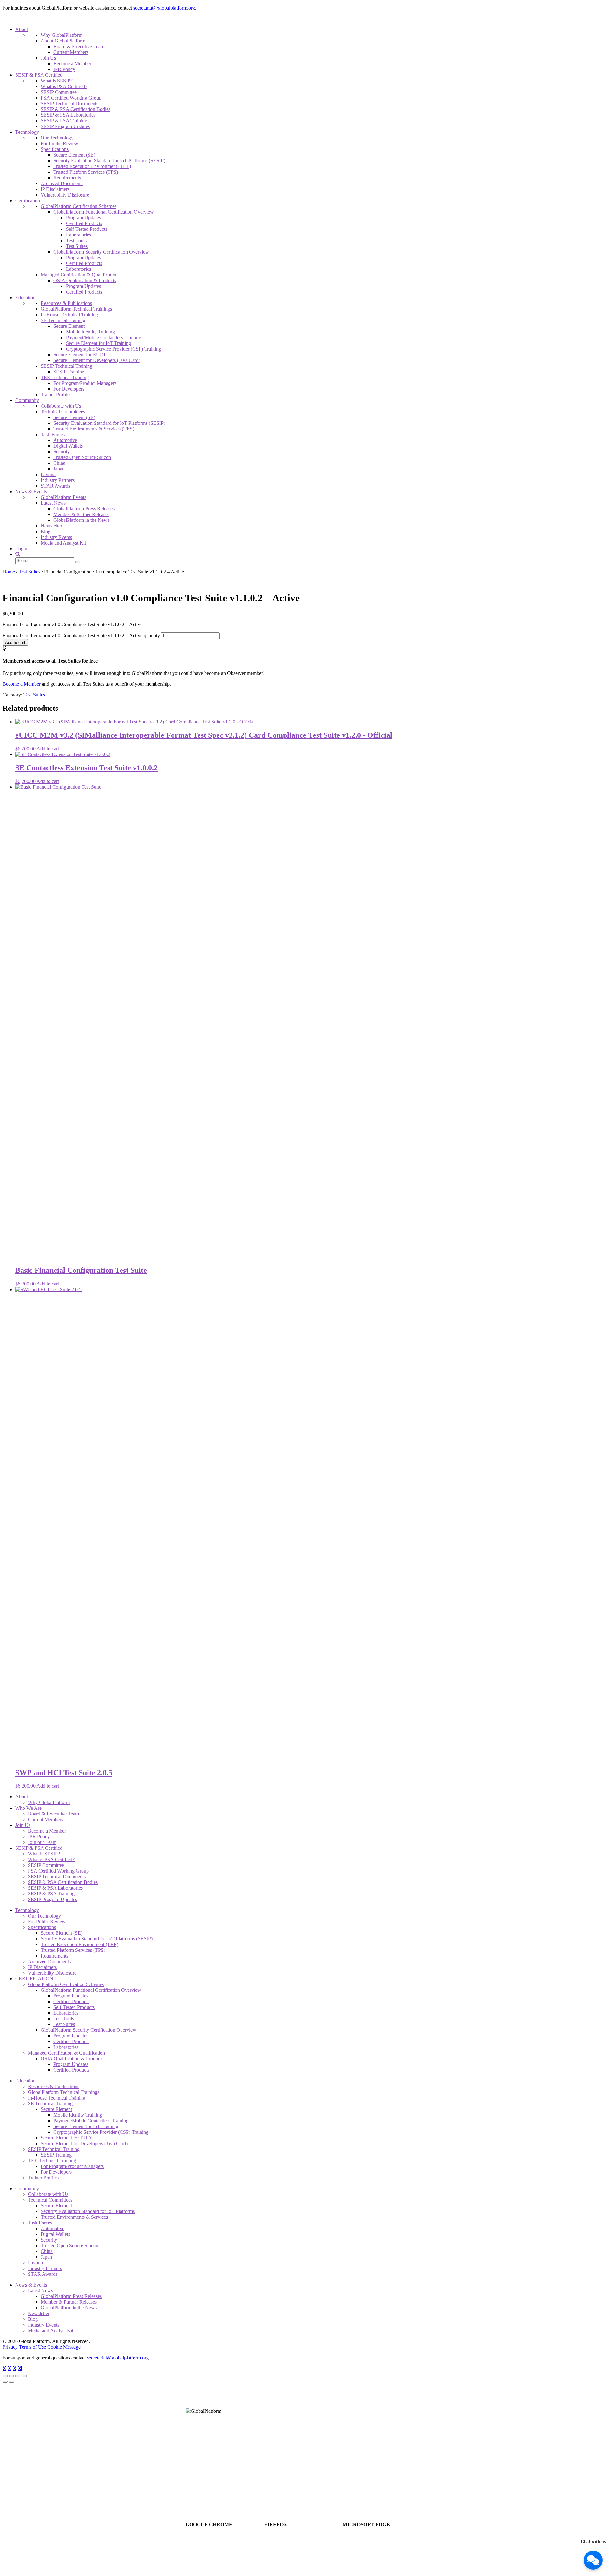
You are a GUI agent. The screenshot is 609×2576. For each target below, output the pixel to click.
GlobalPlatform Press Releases (84, 509)
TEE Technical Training (65, 377)
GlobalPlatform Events (63, 497)
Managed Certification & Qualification (79, 275)
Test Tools (76, 240)
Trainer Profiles (56, 395)
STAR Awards (55, 486)
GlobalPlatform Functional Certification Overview (104, 212)
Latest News (53, 503)
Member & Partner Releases (81, 514)
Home (9, 572)
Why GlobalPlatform (62, 35)
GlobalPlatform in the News (81, 520)
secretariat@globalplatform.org (164, 8)
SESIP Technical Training (66, 366)
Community (27, 400)
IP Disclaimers (55, 189)
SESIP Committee (59, 92)
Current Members (71, 52)
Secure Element (69, 326)
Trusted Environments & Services (74, 2217)
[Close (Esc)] (5, 2376)
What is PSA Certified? (64, 86)
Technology (27, 132)
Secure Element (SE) (74, 155)
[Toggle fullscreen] (18, 2376)
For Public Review (59, 143)
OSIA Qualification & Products (85, 280)
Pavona (48, 474)
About (22, 29)
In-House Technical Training (69, 315)
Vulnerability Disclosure (65, 195)
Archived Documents (62, 183)
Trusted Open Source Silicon (82, 457)
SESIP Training (69, 372)
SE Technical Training (63, 320)
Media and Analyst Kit (63, 543)
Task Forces (53, 434)
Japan (59, 469)
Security (62, 452)
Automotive (65, 440)
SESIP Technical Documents (69, 104)
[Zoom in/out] (24, 2376)
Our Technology (57, 138)
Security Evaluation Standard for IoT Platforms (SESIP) (109, 161)
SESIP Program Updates (65, 126)
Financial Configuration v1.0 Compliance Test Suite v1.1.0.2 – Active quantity (81, 635)
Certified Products (84, 223)
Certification (28, 201)
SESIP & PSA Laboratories (68, 115)
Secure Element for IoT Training (98, 343)
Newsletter (51, 526)
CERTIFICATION (34, 1979)
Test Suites (77, 246)
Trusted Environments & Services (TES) (94, 429)
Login (21, 549)
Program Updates (83, 218)
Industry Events (56, 537)
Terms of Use (33, 2347)
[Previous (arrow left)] (5, 2382)
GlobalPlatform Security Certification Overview (101, 252)
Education (25, 298)
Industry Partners (58, 480)
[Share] (11, 2376)
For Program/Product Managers (85, 383)
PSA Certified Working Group (71, 98)
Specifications (55, 149)
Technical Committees (63, 412)
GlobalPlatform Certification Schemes (79, 206)
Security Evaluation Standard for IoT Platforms (88, 2211)
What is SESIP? (57, 81)
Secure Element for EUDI (79, 355)
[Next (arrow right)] (11, 2382)
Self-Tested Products (87, 229)
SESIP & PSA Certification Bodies (75, 109)
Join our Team (42, 1842)
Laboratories (79, 235)
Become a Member (72, 64)
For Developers (69, 389)
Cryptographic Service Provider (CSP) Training (114, 349)
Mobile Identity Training (90, 332)
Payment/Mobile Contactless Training (104, 337)
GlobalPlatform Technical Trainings (76, 309)
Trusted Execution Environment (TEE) (92, 166)
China (59, 463)
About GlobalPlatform (63, 41)
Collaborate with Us (61, 406)
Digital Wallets (68, 446)
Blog (46, 531)
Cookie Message (64, 2347)
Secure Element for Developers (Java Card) (97, 360)
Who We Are (28, 1808)
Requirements (67, 178)
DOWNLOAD (225, 2540)
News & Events (31, 492)
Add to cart (15, 642)
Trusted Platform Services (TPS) (86, 172)
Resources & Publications (66, 303)
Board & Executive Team (79, 46)
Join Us (48, 58)
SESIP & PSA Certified (39, 75)
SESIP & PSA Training (64, 121)
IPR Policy (64, 69)
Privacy (10, 2347)
